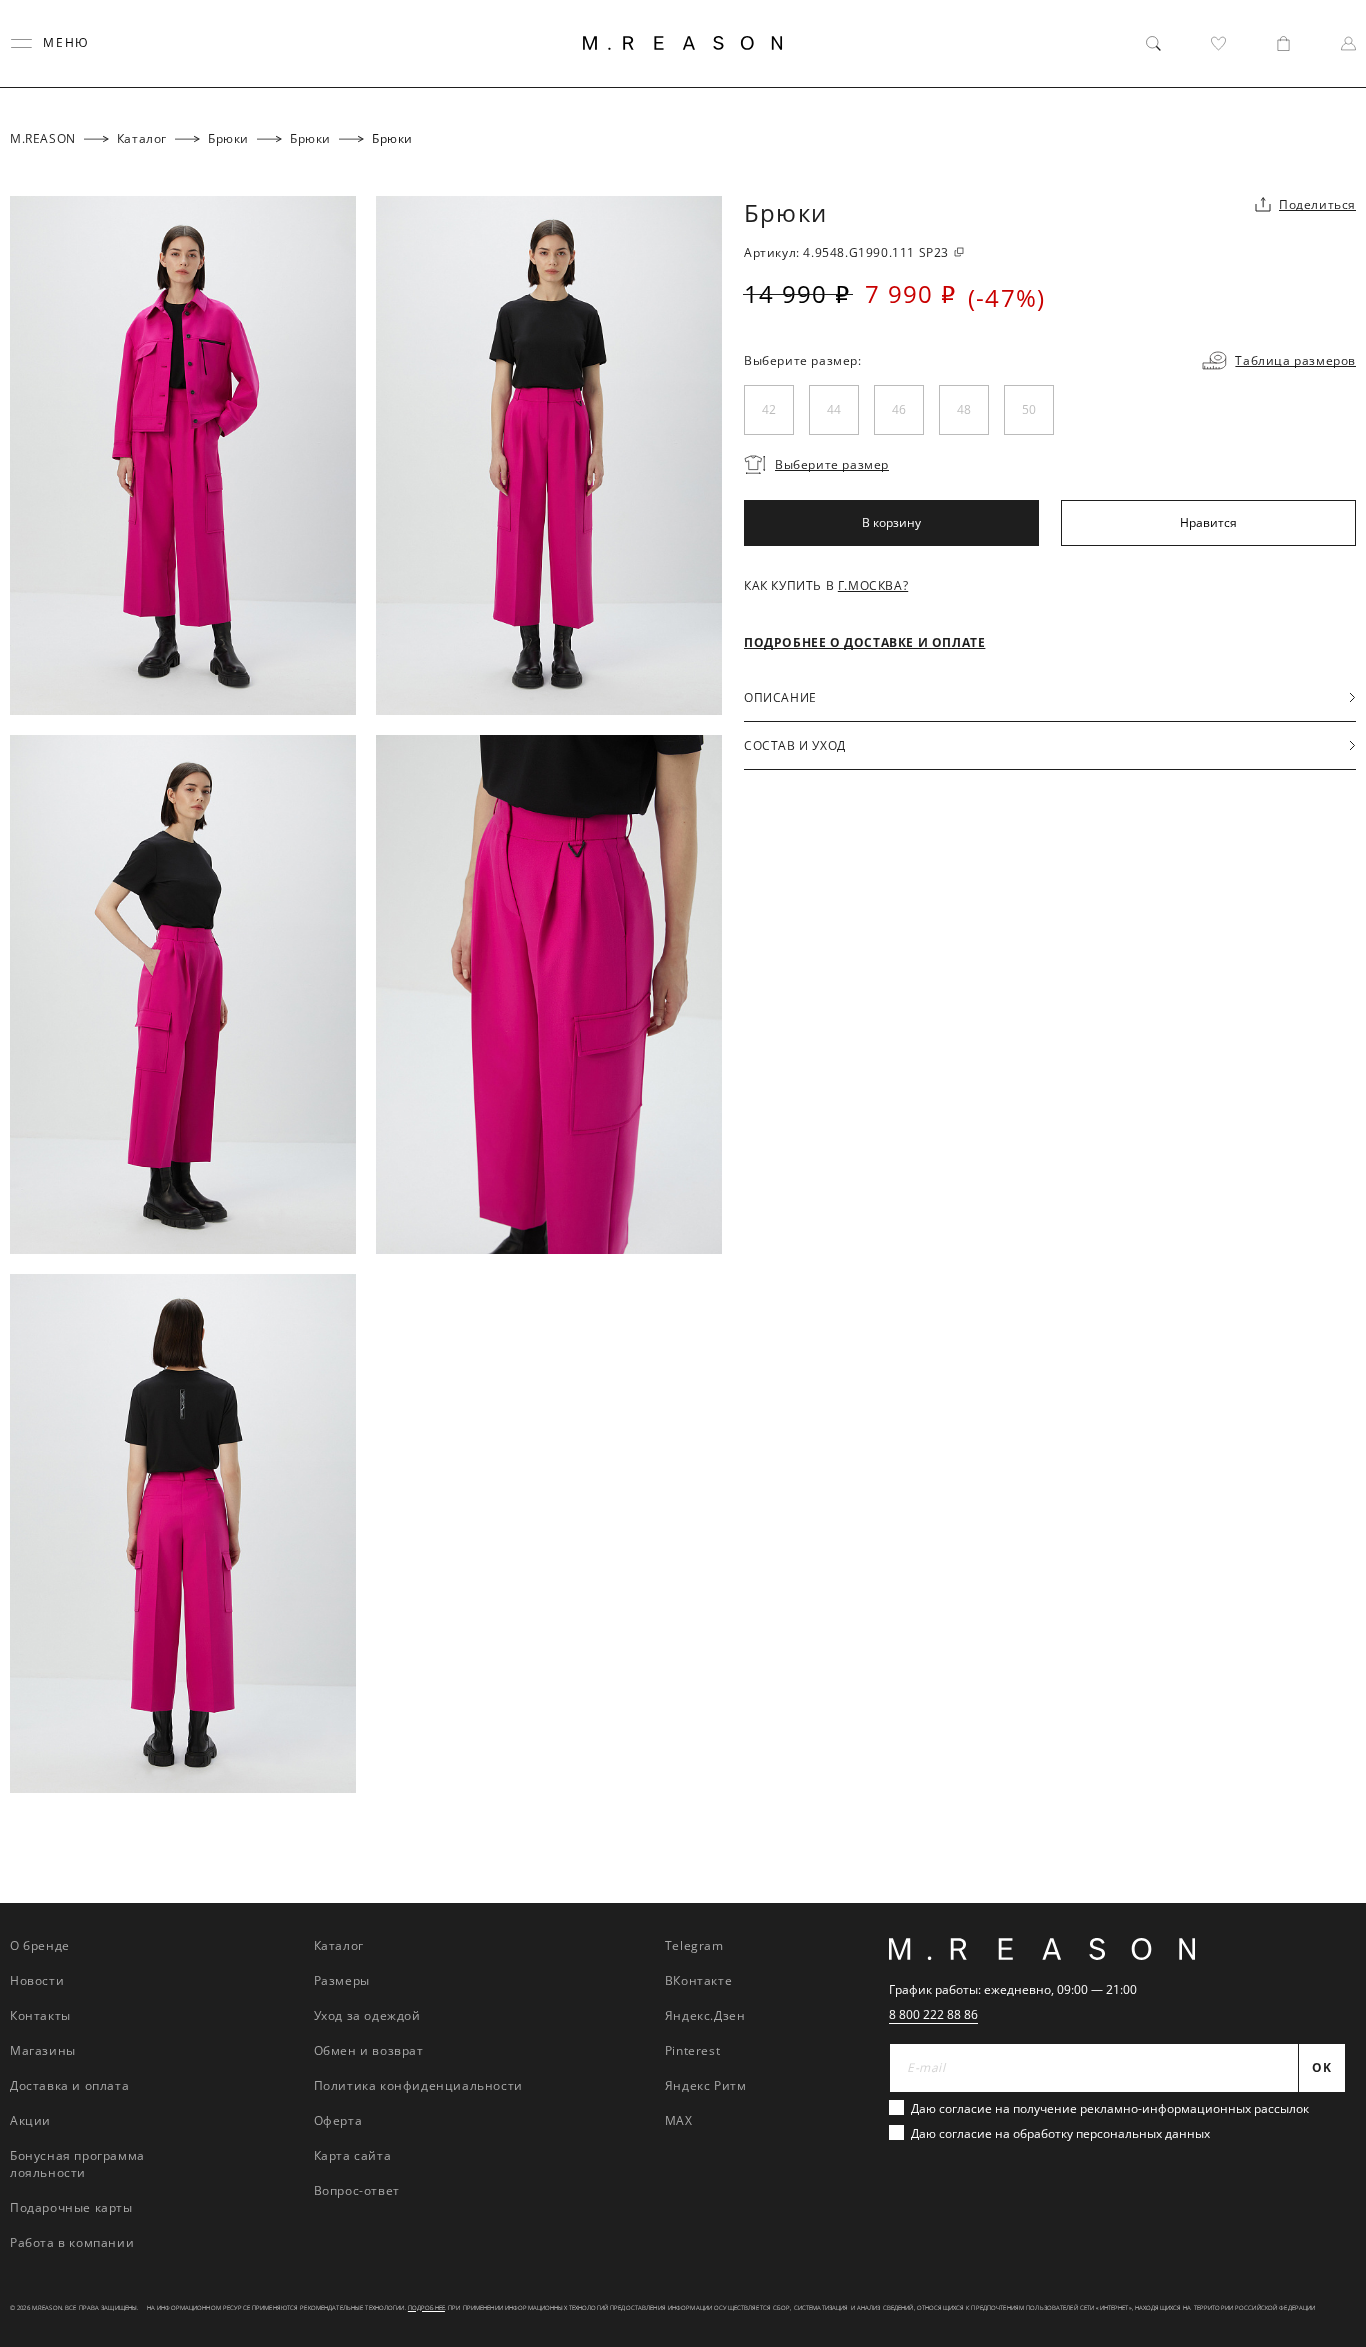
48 (964, 409)
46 (899, 409)
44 (834, 409)
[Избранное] (1218, 43)
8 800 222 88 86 (933, 2014)
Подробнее (426, 2308)
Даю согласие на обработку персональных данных (1060, 2133)
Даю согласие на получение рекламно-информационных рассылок (1110, 2108)
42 (769, 409)
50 (1029, 409)
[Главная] (683, 43)
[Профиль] (1348, 43)
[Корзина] (1283, 43)
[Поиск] (1153, 43)
